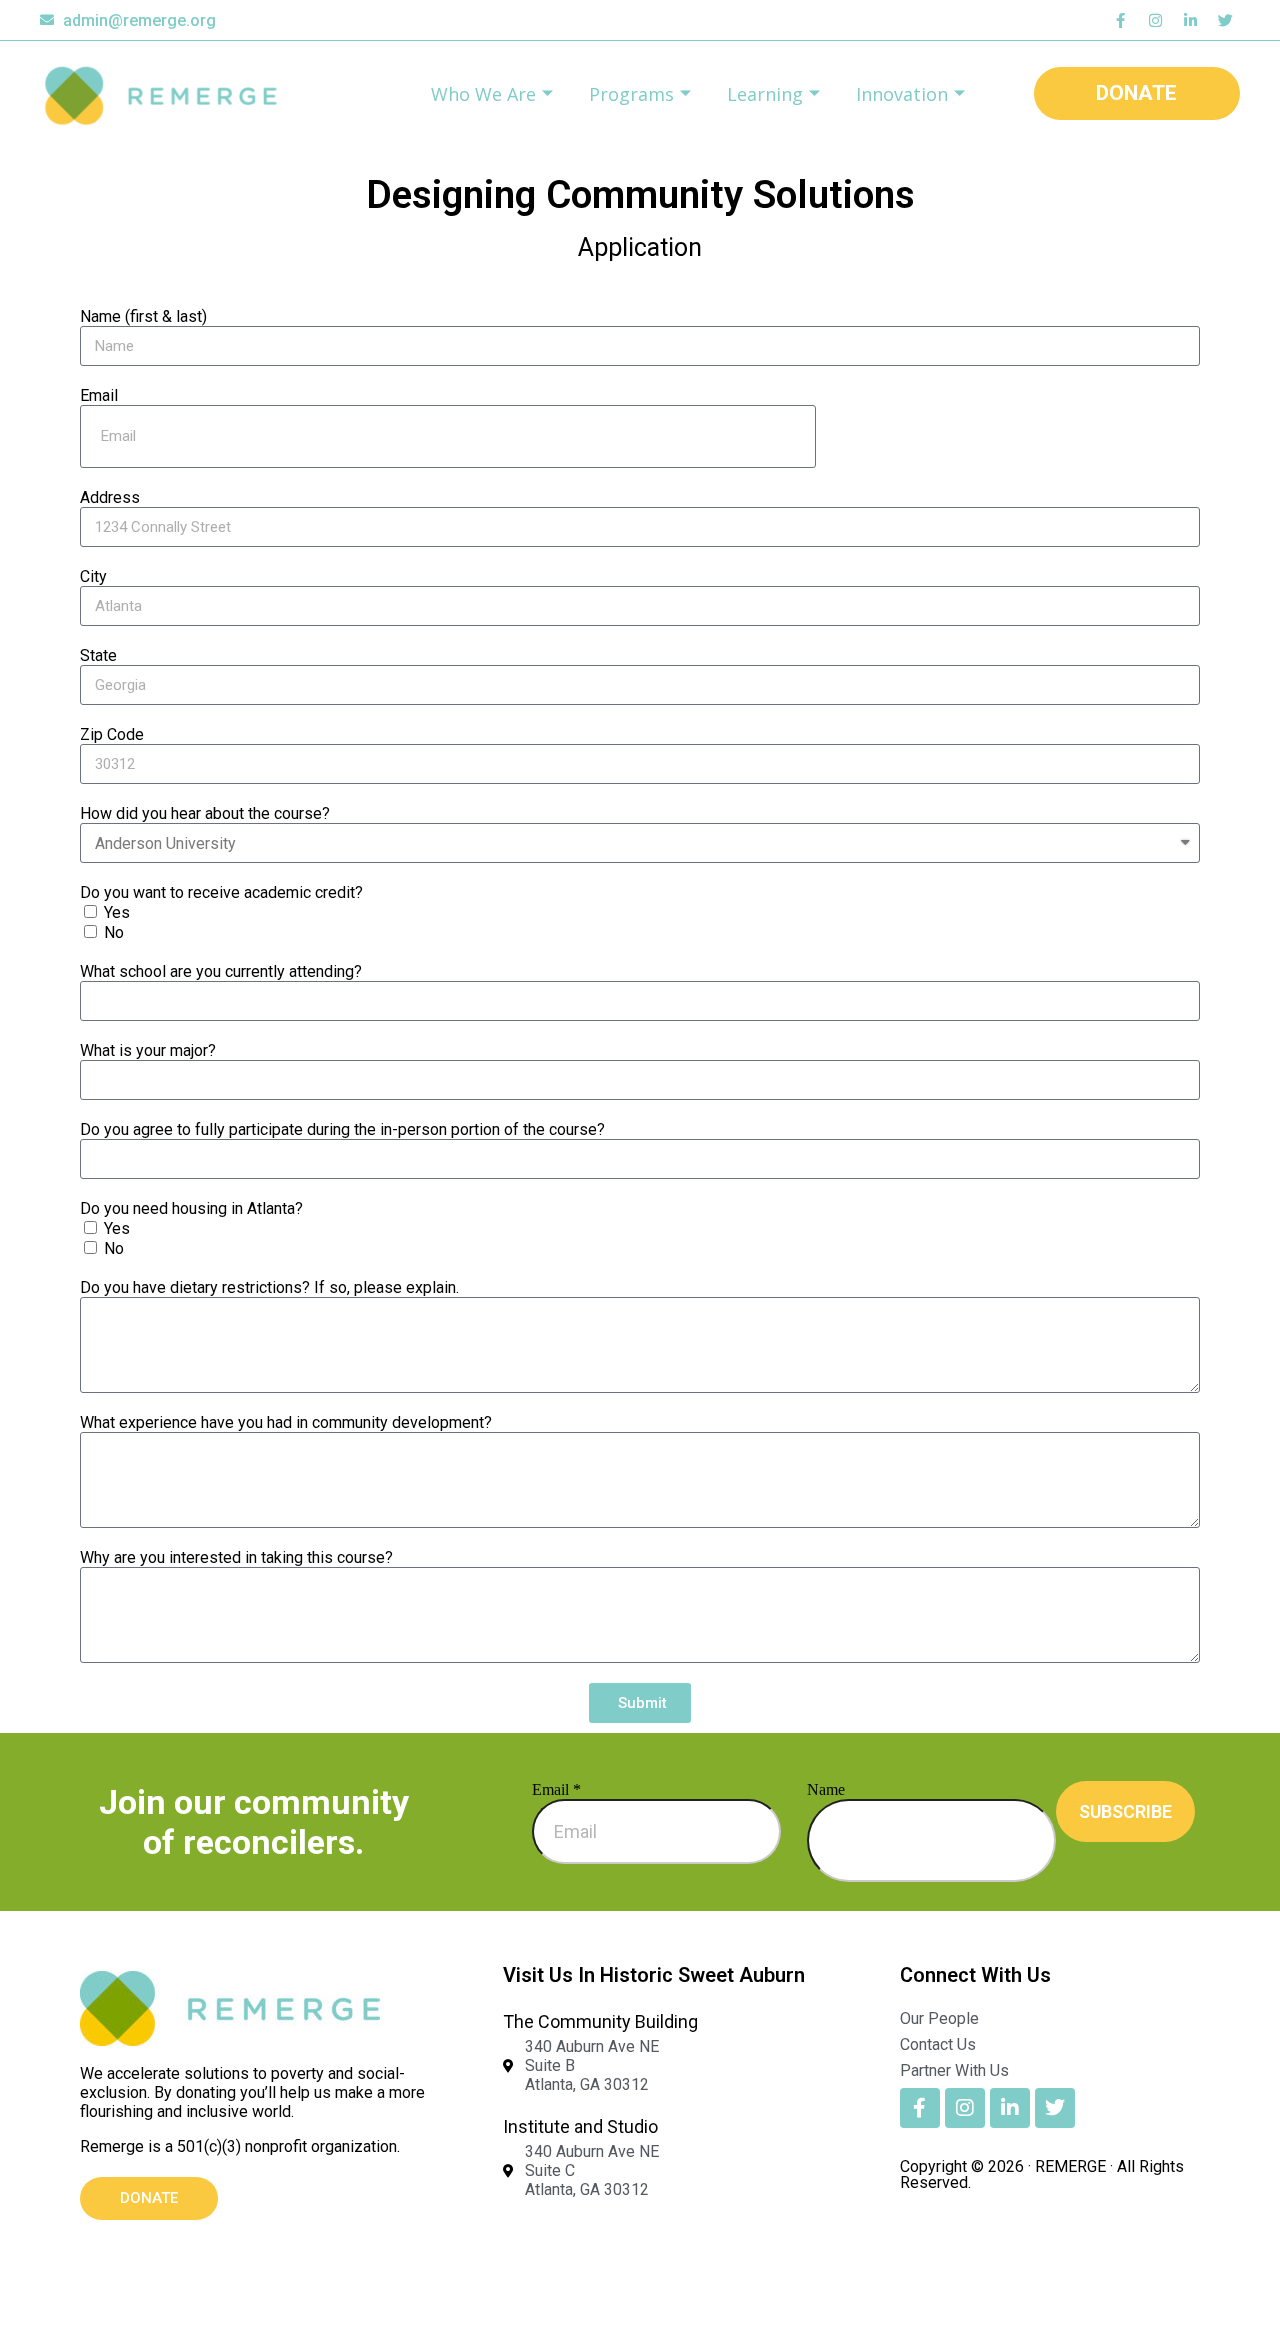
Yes (117, 912)
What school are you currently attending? (221, 971)
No (114, 932)
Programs (631, 94)
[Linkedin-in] (1190, 20)
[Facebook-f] (1120, 20)
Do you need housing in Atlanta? (191, 1208)
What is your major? (148, 1050)
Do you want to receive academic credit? (221, 892)
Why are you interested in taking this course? (236, 1557)
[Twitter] (1225, 20)
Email (99, 395)
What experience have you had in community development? (286, 1422)
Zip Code (112, 734)
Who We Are (483, 94)
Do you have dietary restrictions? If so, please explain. (269, 1287)
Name (826, 1789)
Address (110, 497)
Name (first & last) (143, 316)
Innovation (902, 94)
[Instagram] (1155, 20)
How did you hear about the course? (205, 813)
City (93, 576)
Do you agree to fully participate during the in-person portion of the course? (342, 1129)
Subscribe (1125, 1811)
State (98, 655)
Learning (765, 94)
